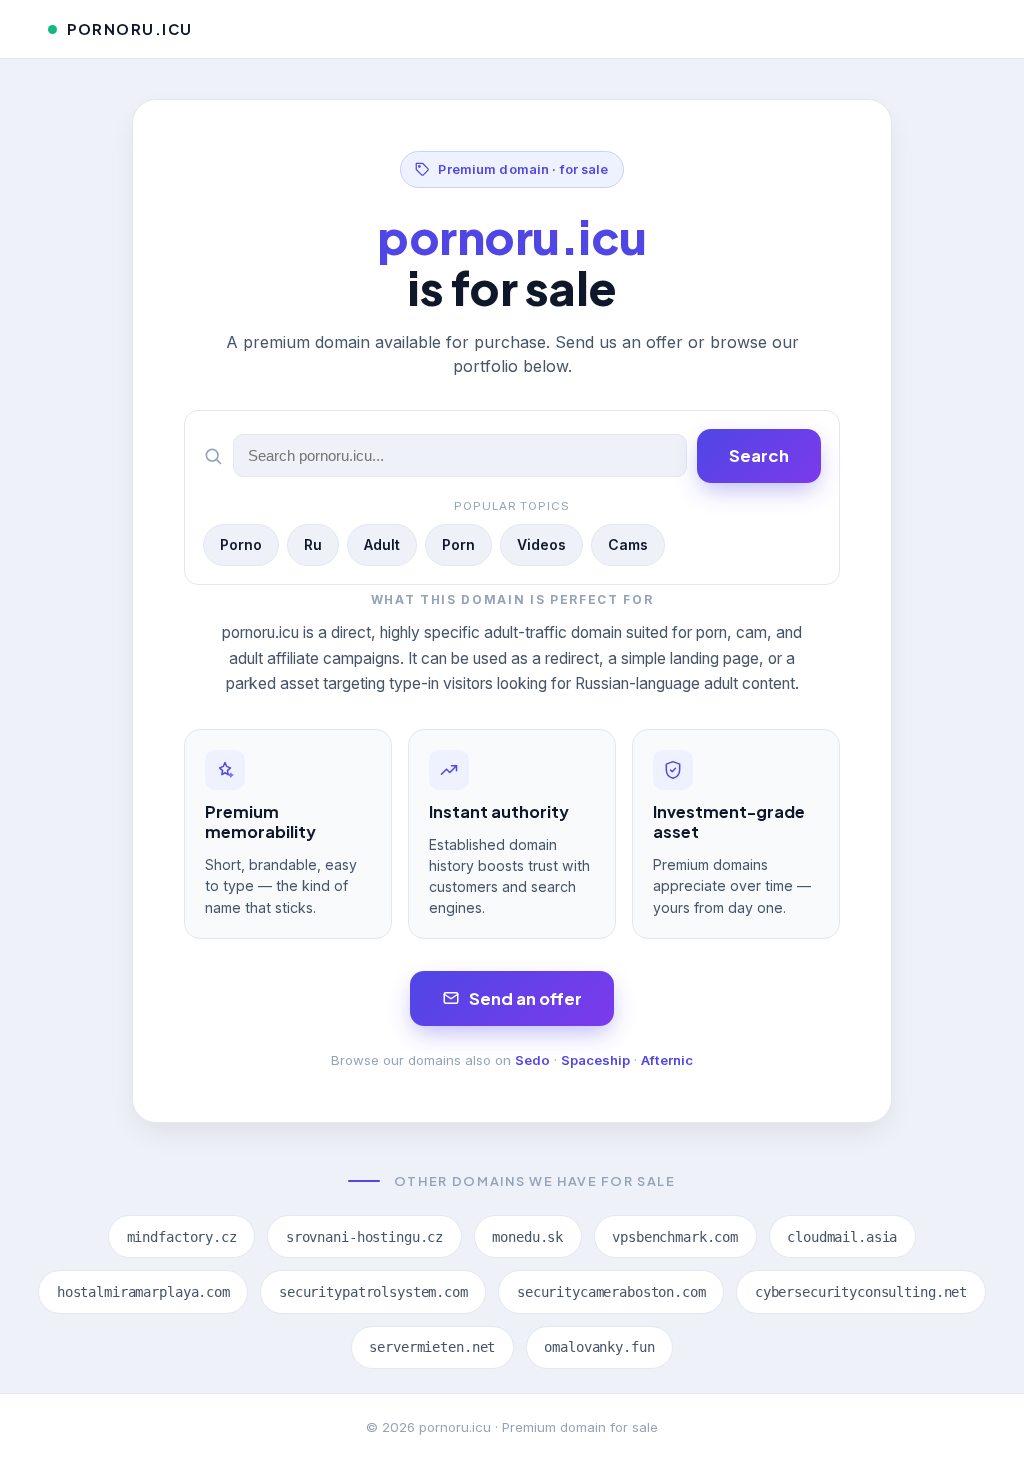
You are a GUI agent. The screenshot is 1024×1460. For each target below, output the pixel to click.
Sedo (532, 1060)
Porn (458, 544)
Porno (241, 544)
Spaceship (595, 1060)
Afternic (667, 1060)
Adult (382, 544)
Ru (313, 544)
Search (759, 455)
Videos (541, 544)
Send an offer (525, 998)
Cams (628, 544)
